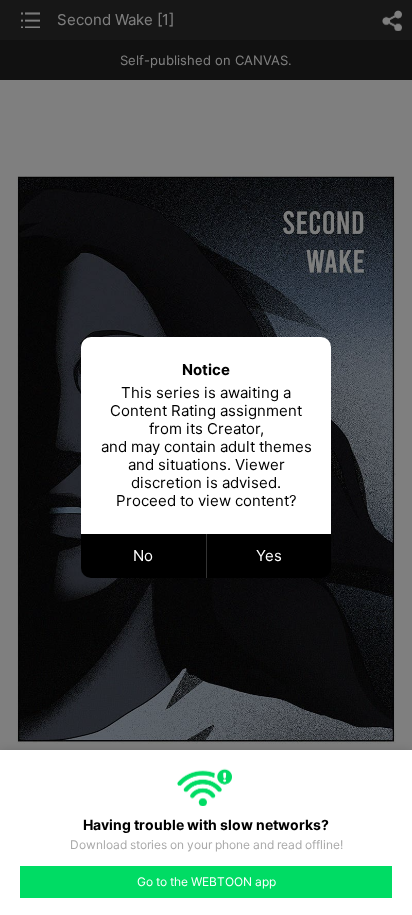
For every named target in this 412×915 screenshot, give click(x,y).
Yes (269, 555)
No (143, 555)
